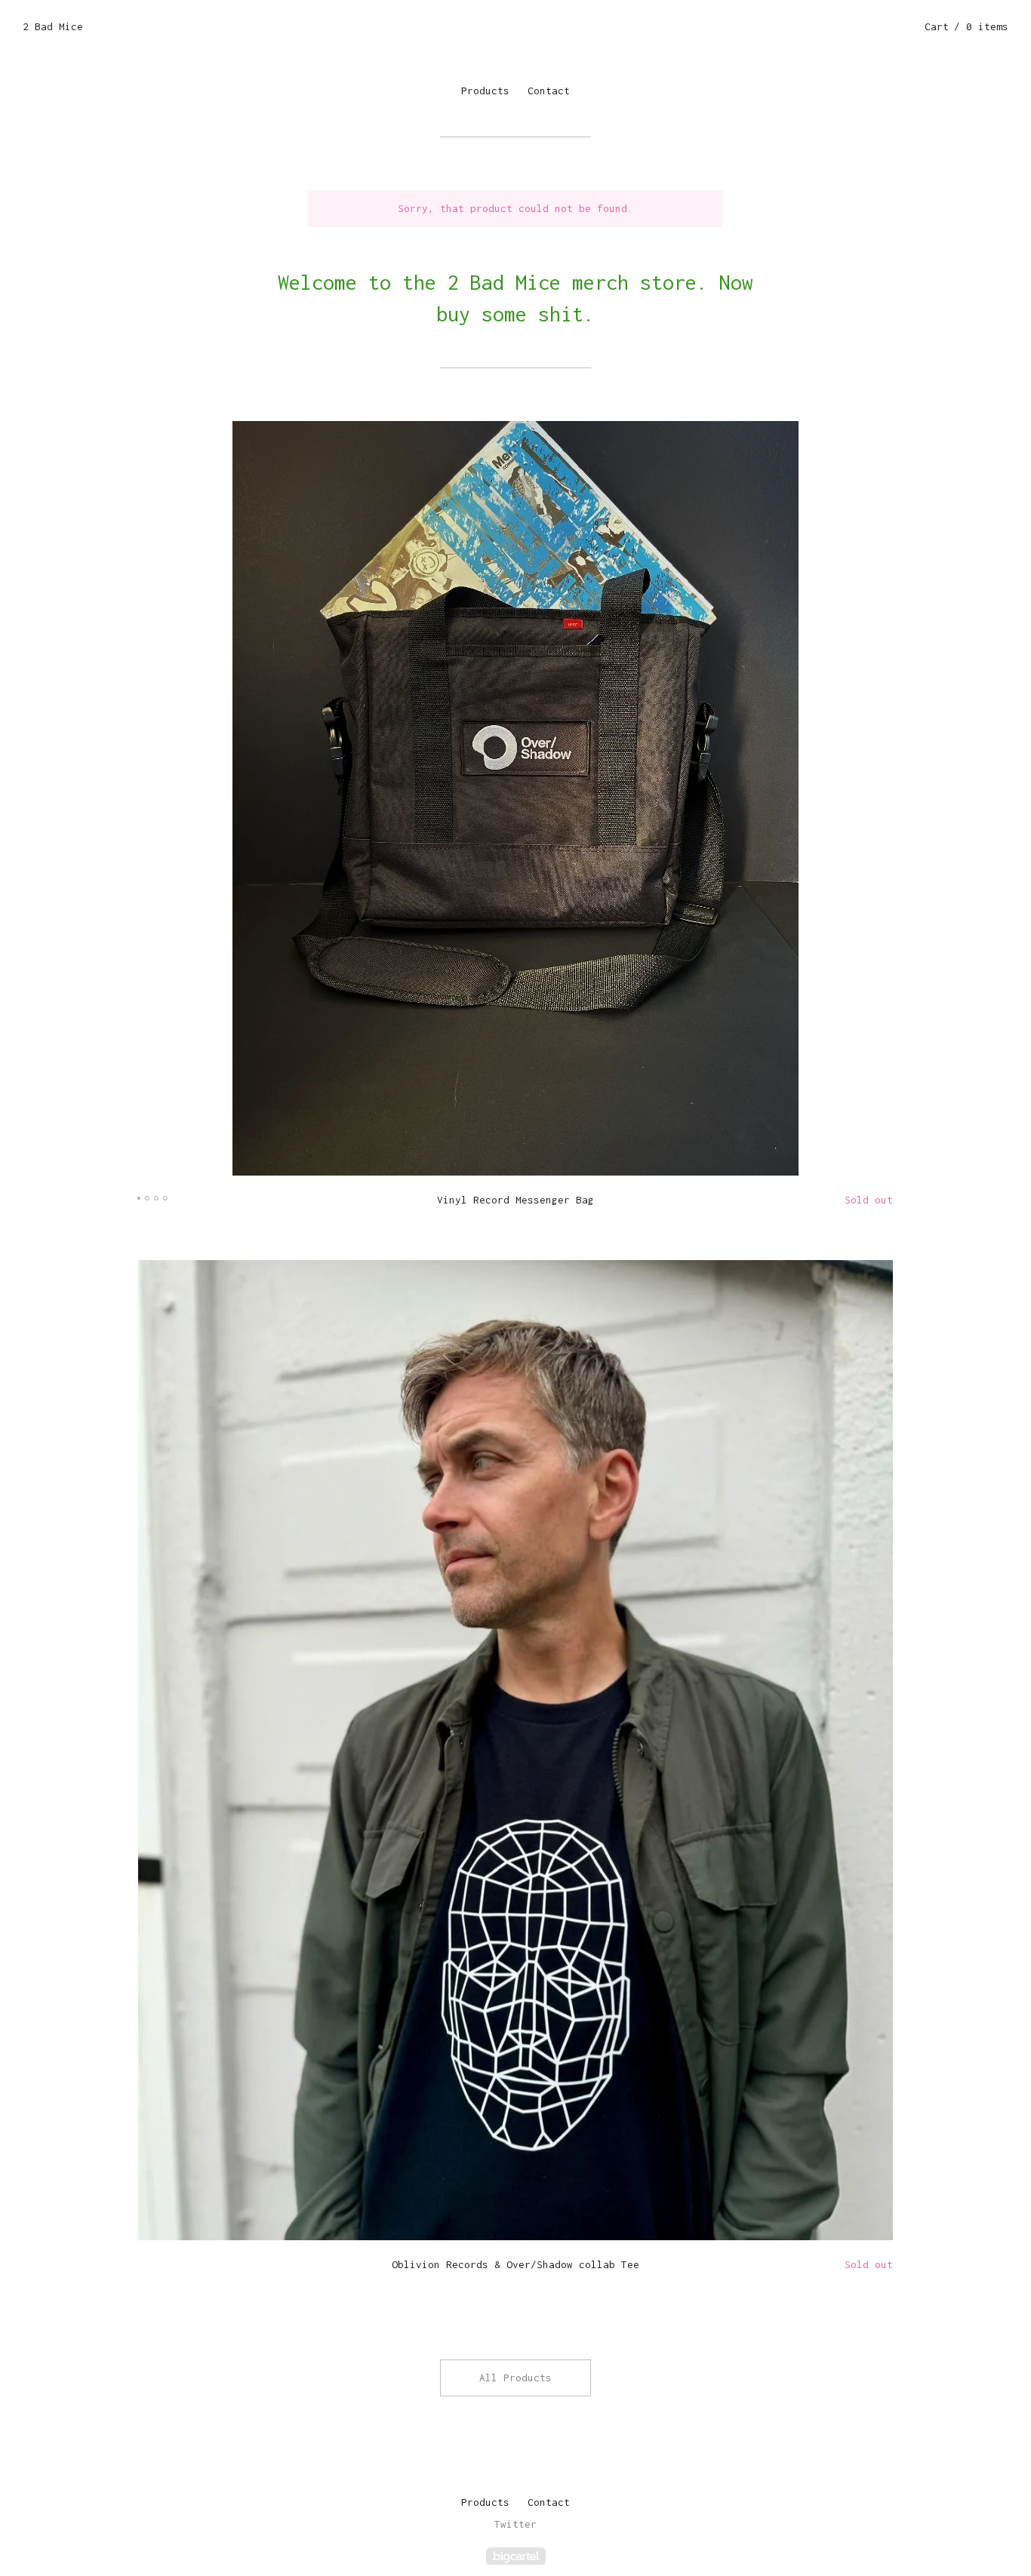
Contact (549, 91)
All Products (515, 2378)
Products (485, 91)
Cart (966, 26)
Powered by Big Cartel (516, 2556)
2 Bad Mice (53, 26)
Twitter (515, 2524)
